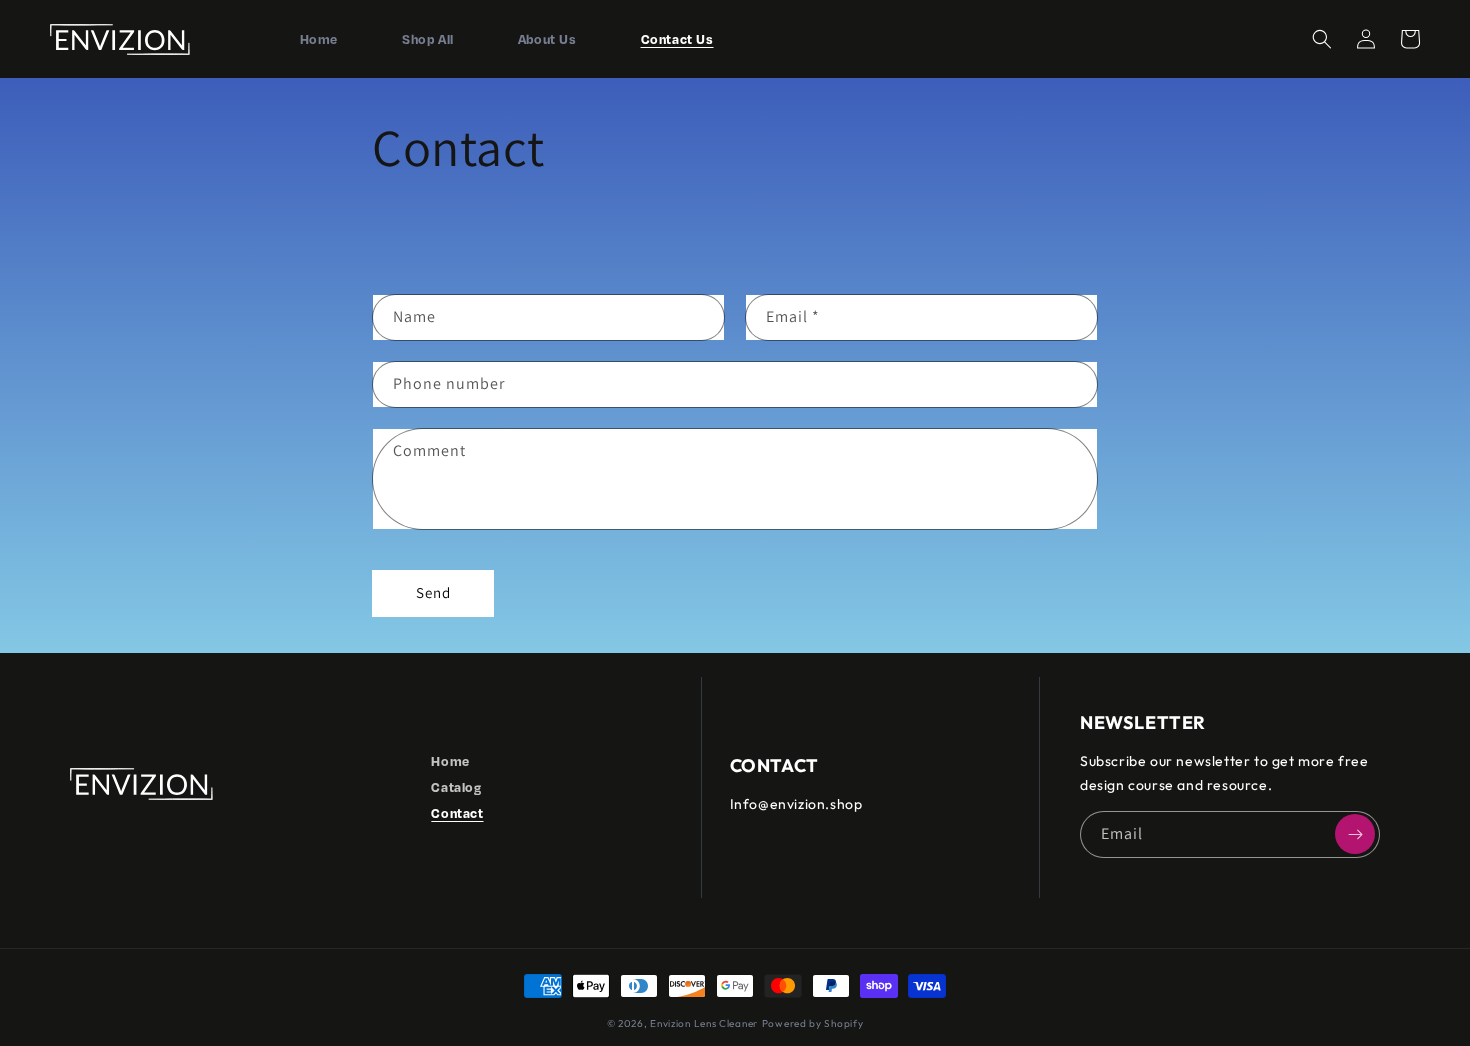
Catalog (456, 787)
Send (433, 592)
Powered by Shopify (813, 1023)
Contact (457, 813)
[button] (1322, 39)
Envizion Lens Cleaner (704, 1023)
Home (450, 761)
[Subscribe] (1355, 834)
